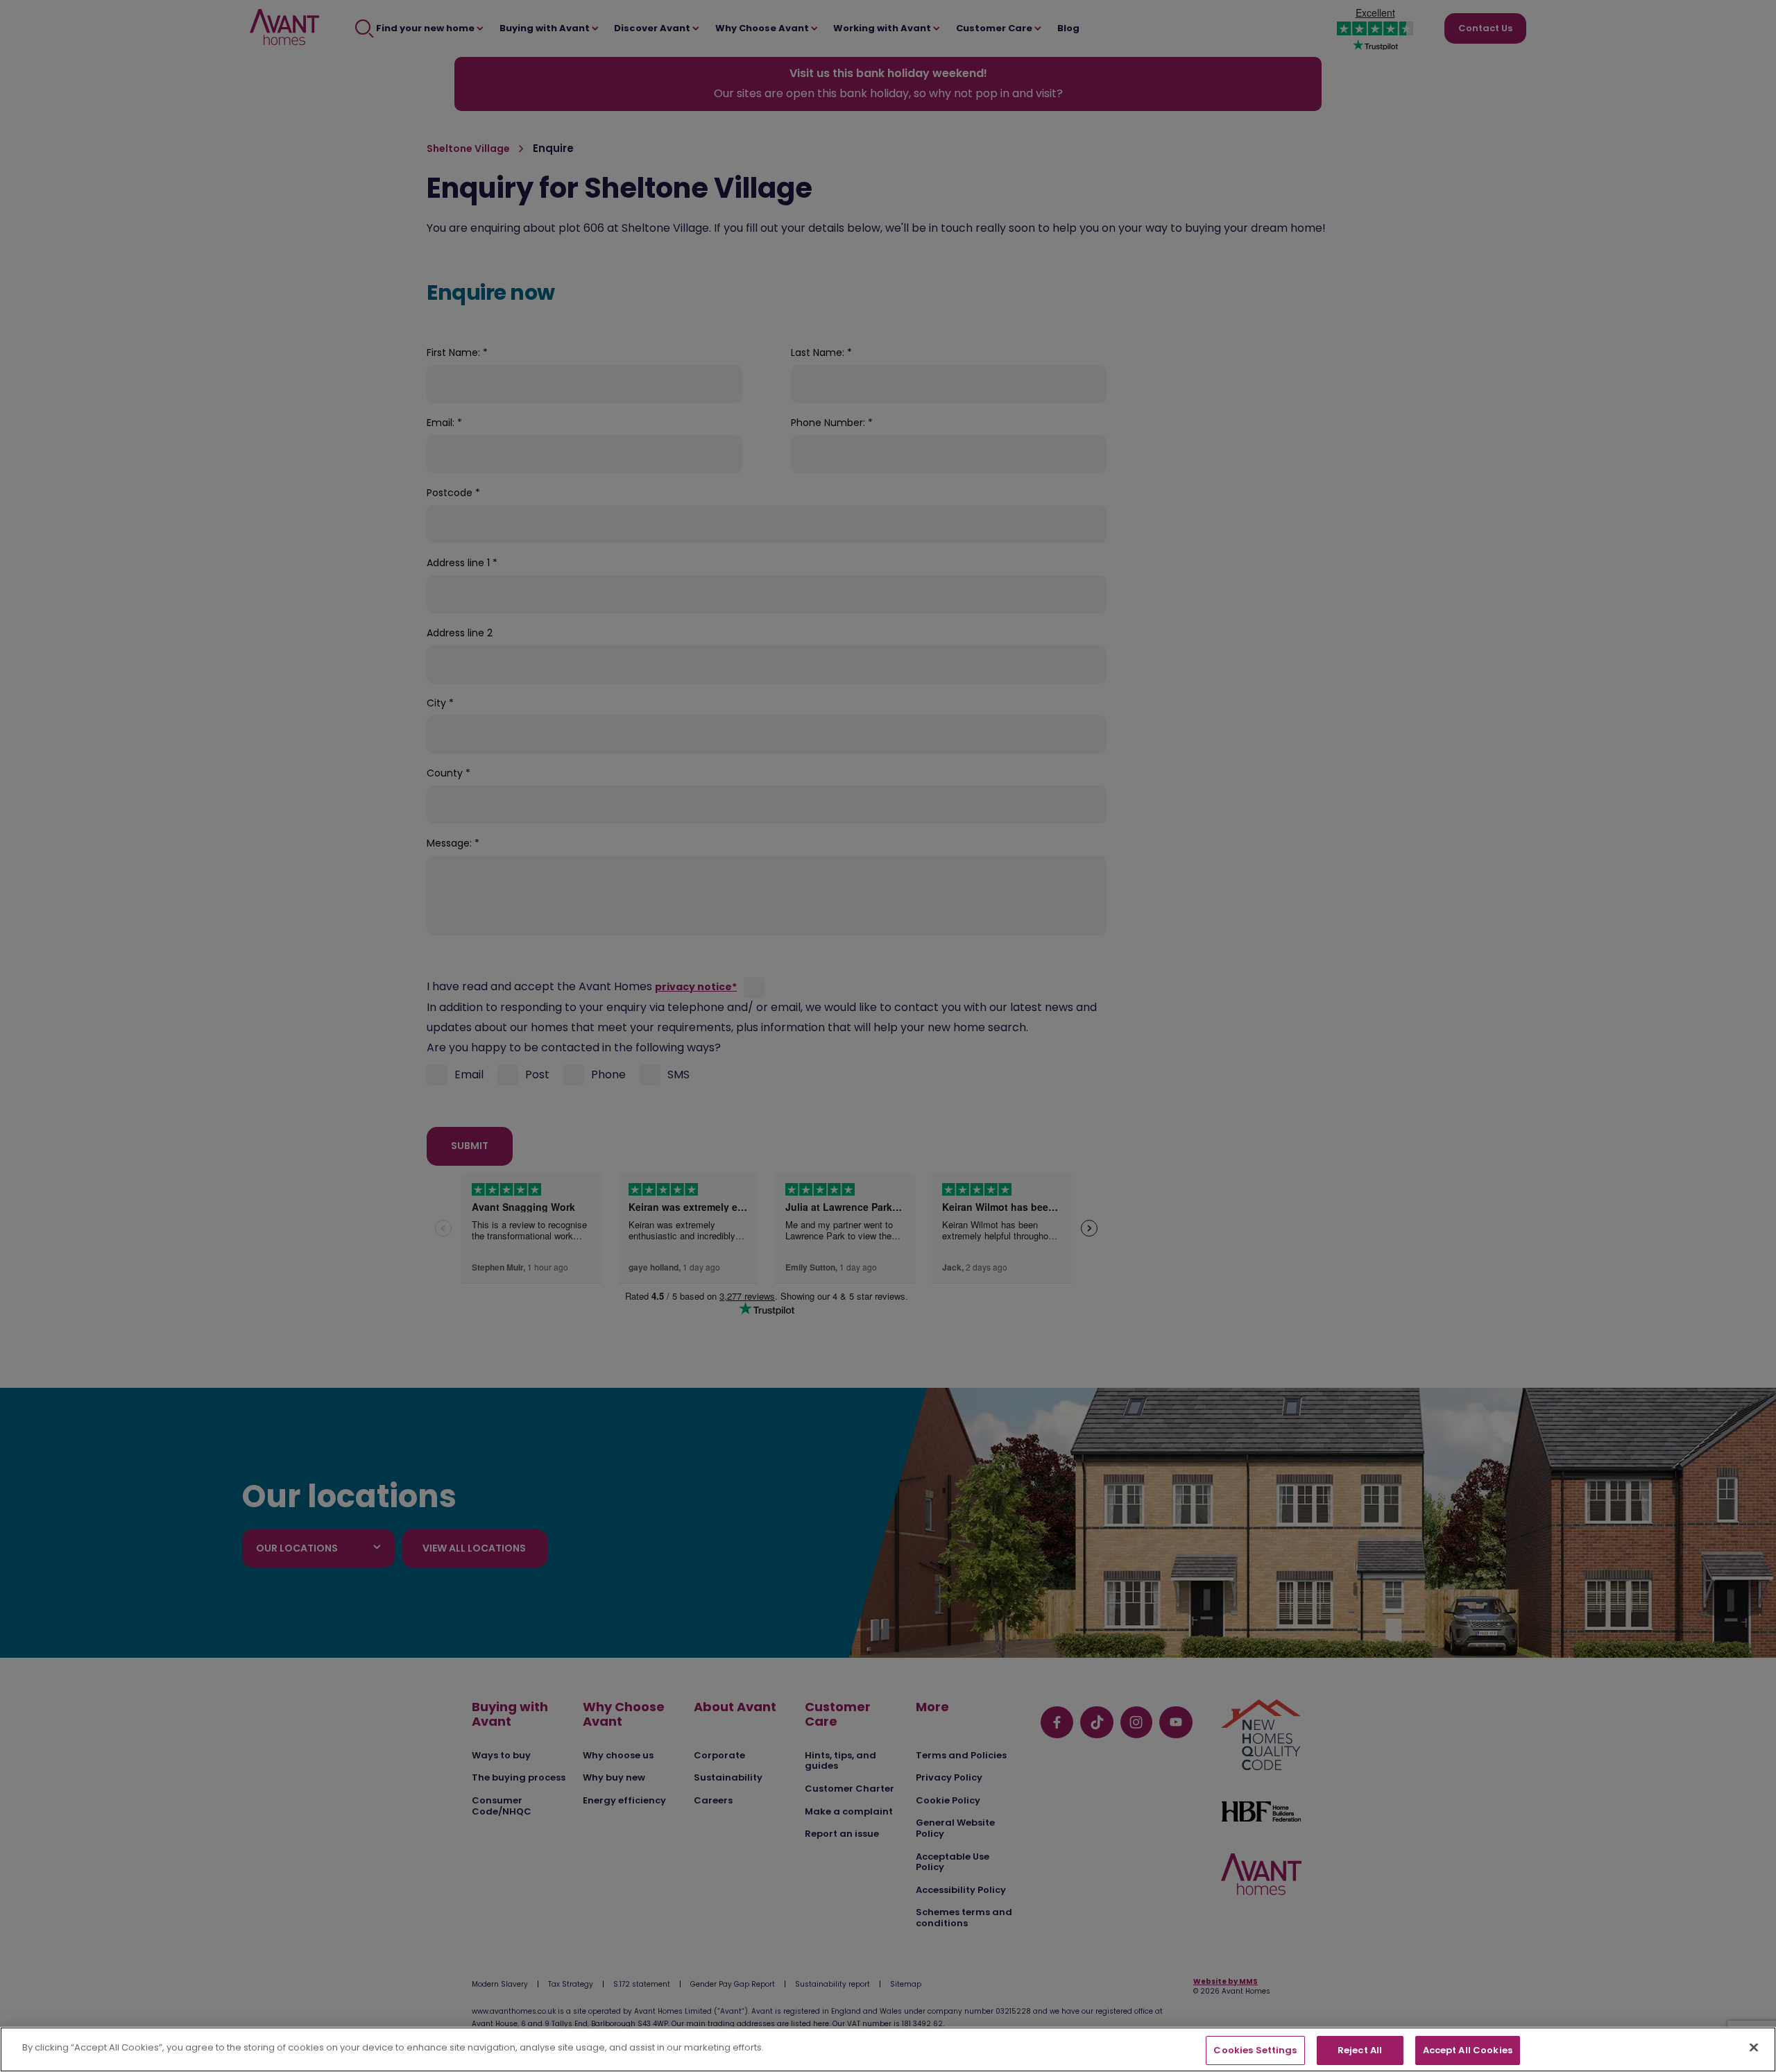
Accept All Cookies (1468, 2050)
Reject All (1360, 2050)
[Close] (1754, 2047)
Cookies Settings (1255, 2050)
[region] (888, 2049)
